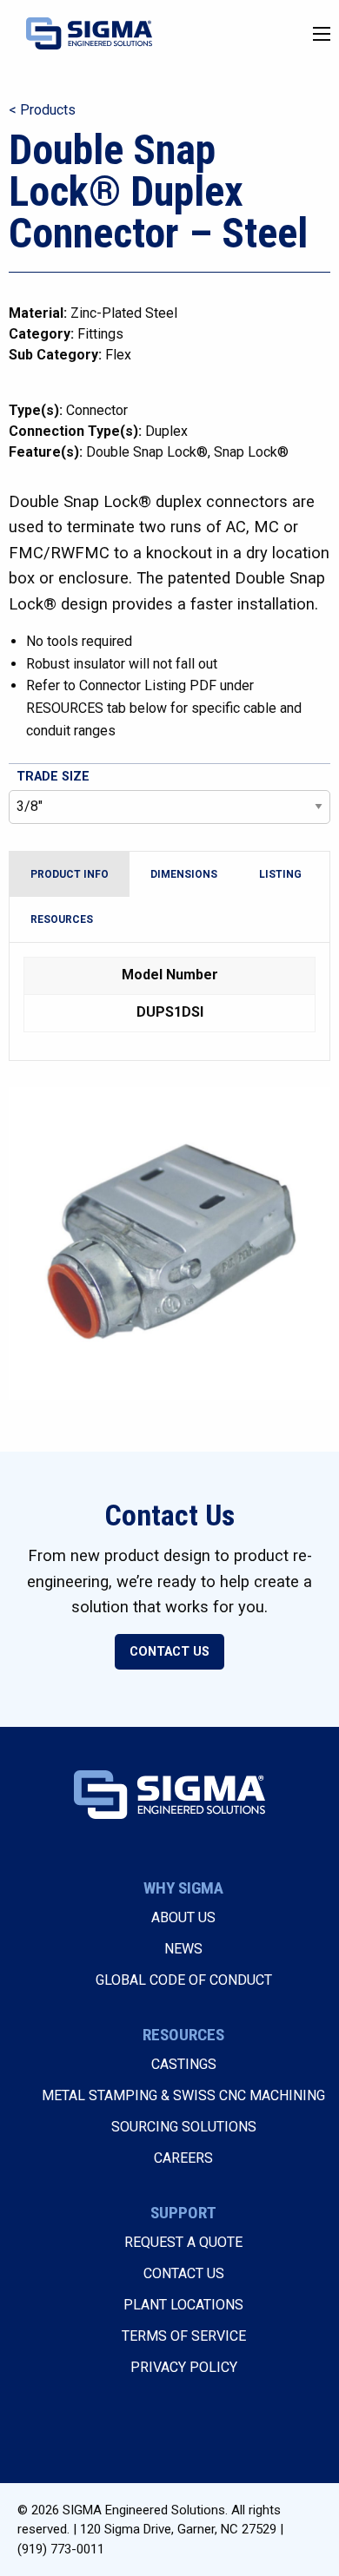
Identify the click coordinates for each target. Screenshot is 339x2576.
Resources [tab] (62, 919)
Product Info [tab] (70, 874)
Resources (183, 2035)
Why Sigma (183, 1888)
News (183, 1949)
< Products (42, 110)
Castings (184, 2064)
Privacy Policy (184, 2367)
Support (183, 2213)
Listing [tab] (280, 874)
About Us (183, 1917)
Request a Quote (183, 2242)
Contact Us (169, 1652)
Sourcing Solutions (184, 2127)
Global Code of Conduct (184, 1980)
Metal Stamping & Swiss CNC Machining (183, 2095)
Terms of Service (184, 2336)
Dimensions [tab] (184, 874)
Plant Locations (183, 2305)
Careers (183, 2158)
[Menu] (322, 34)
